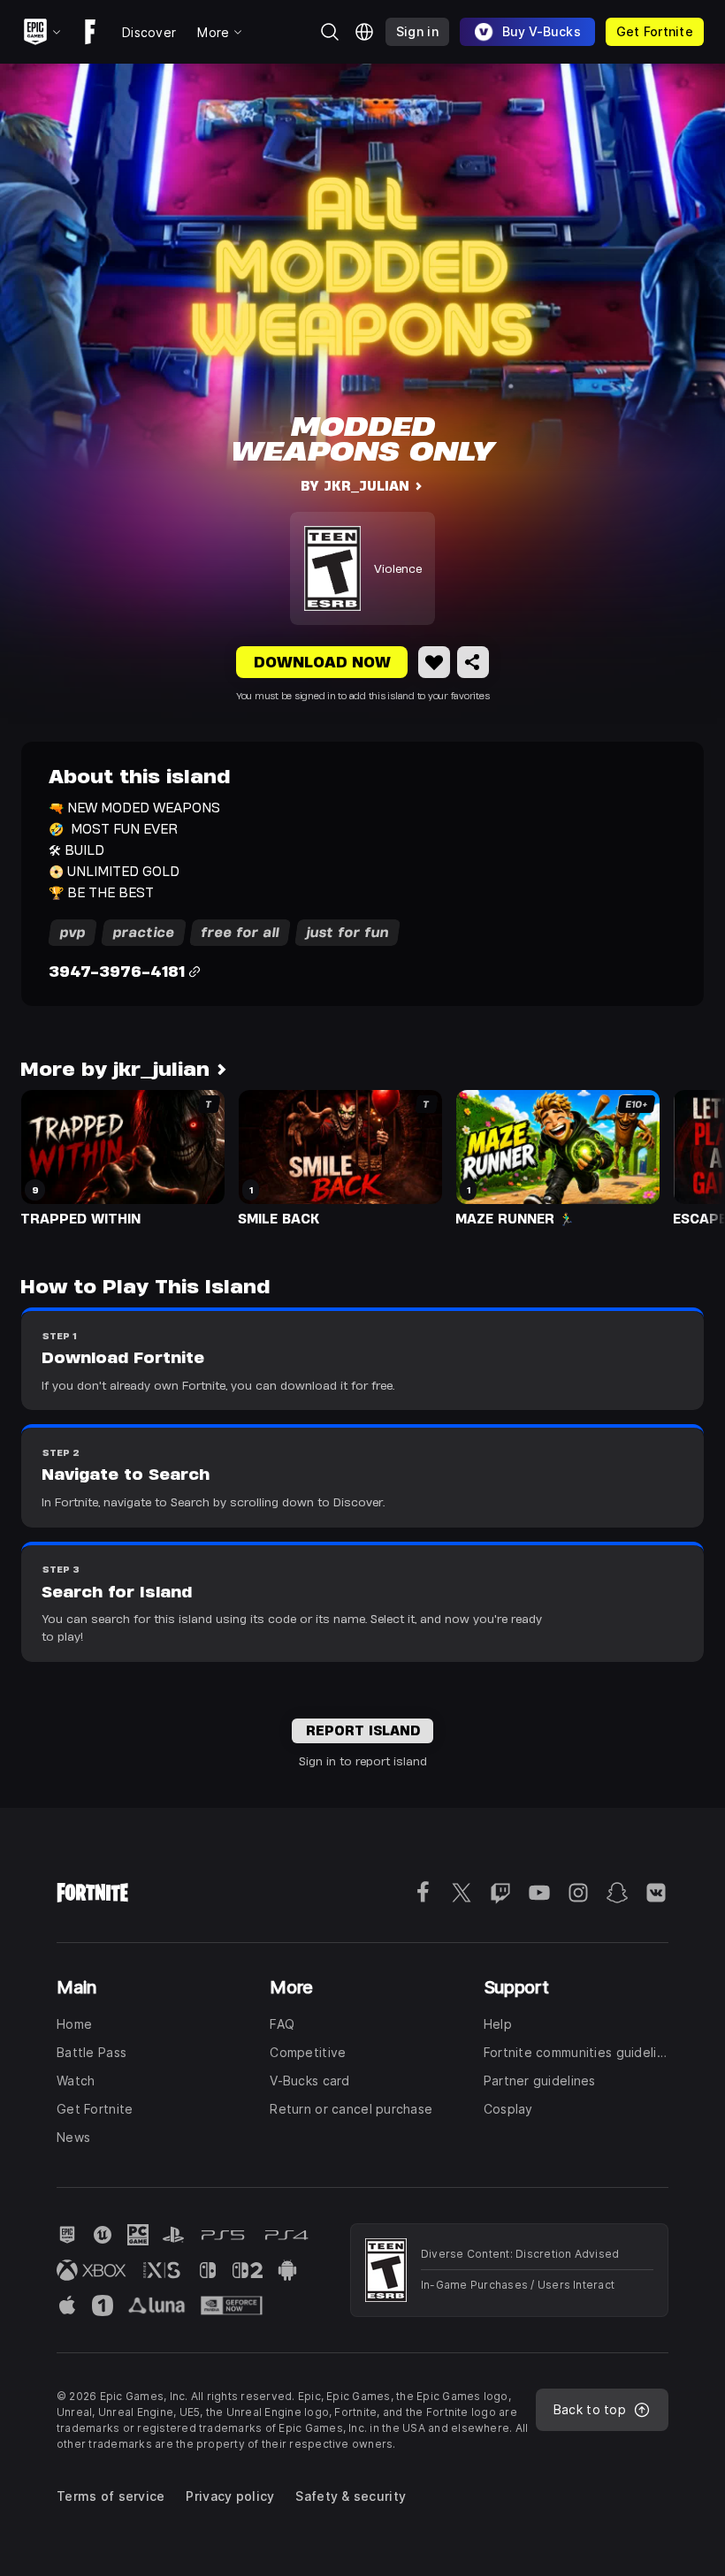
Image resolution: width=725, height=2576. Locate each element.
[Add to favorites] (434, 662)
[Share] (473, 662)
